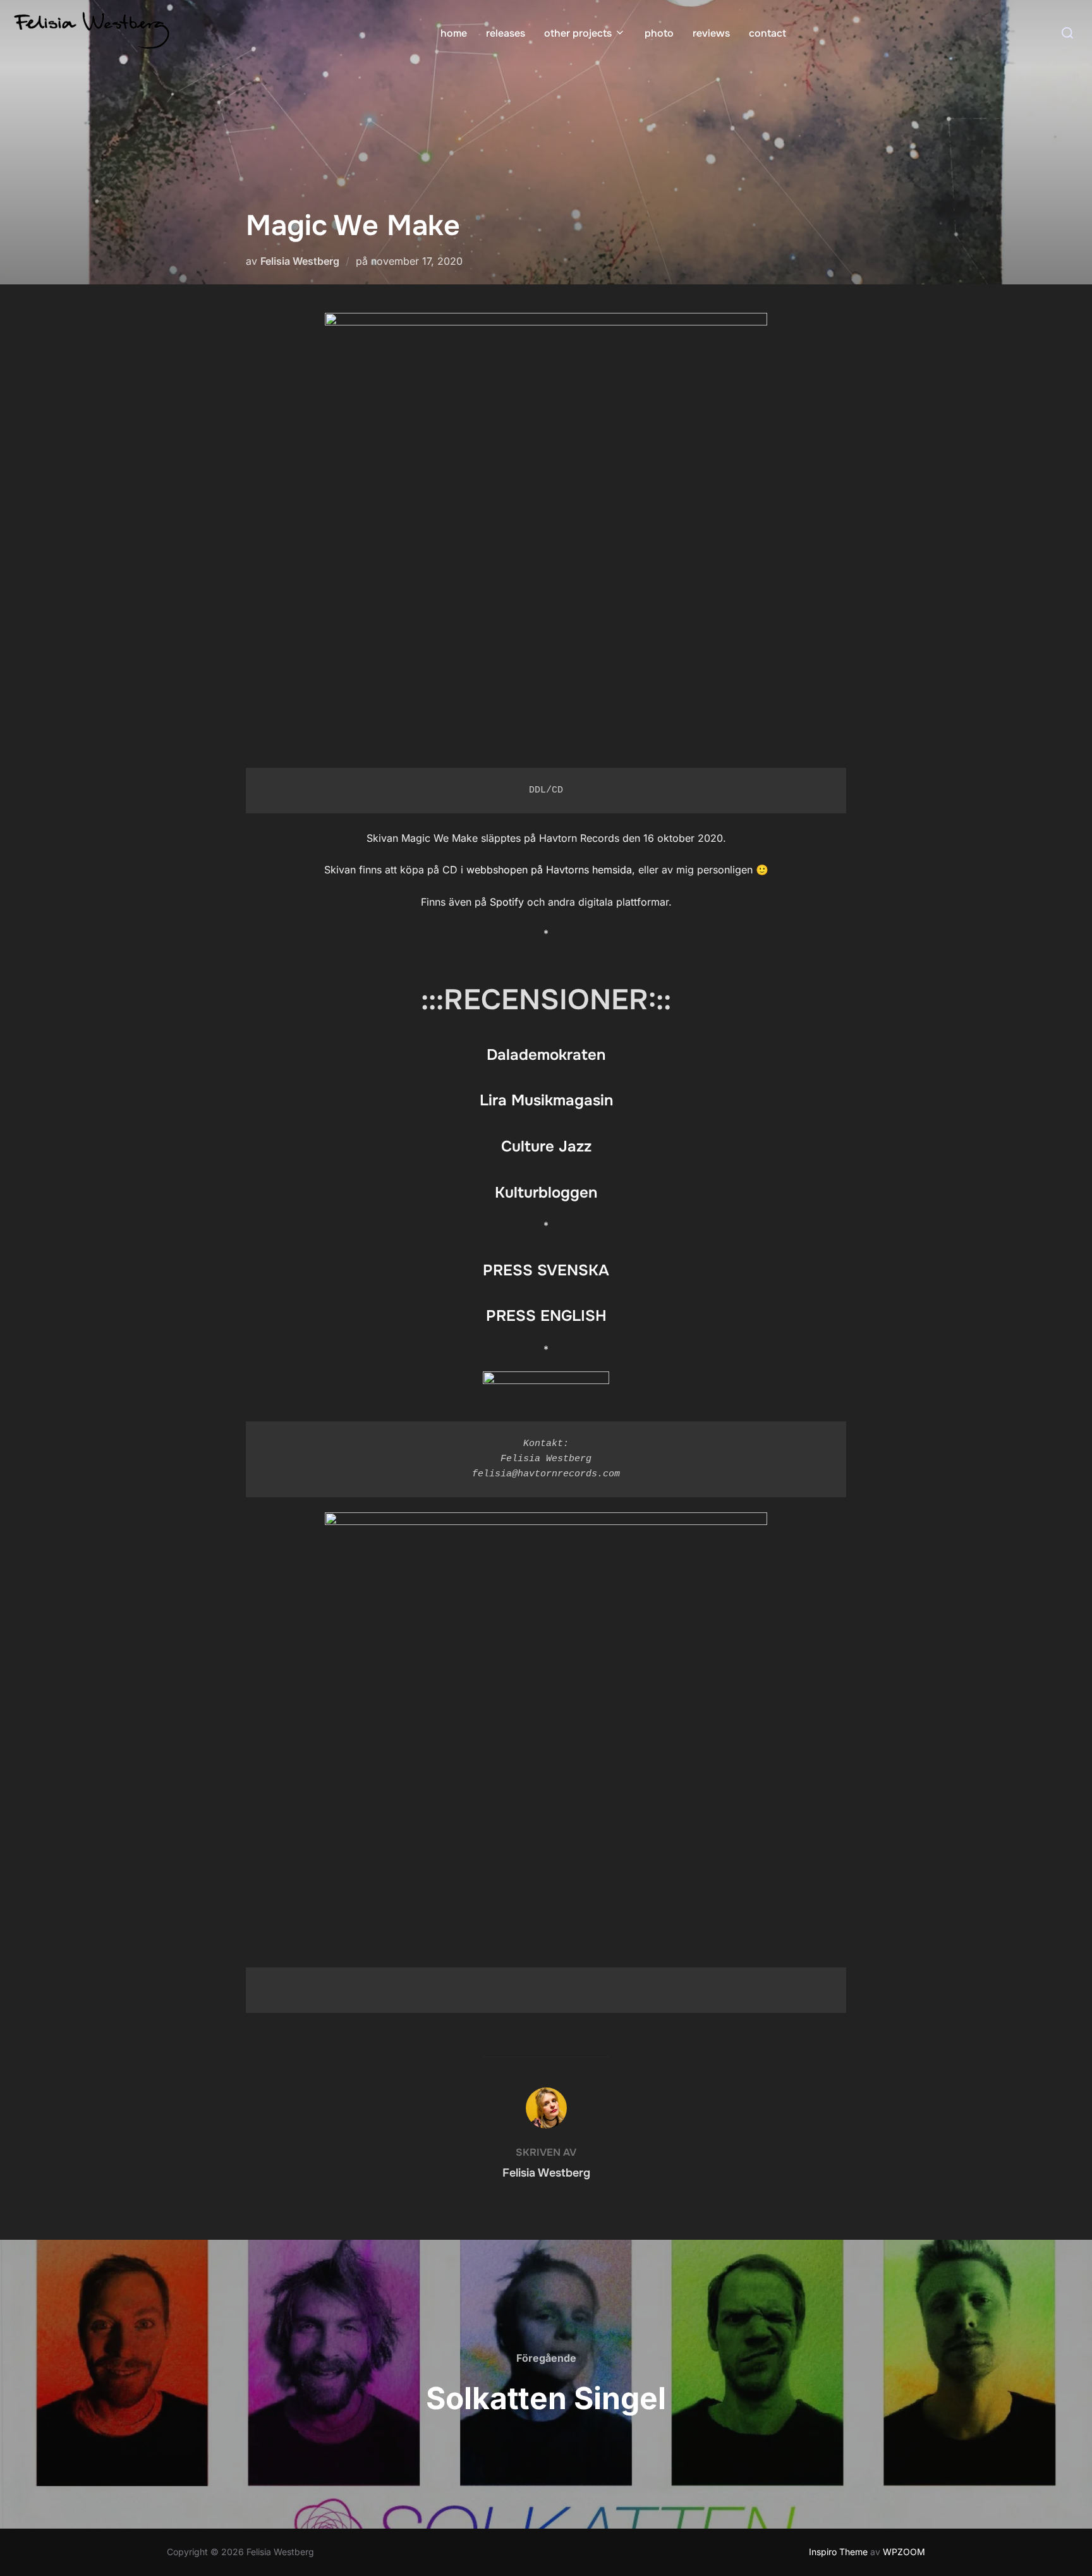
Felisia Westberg (300, 261)
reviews (711, 33)
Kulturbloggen (546, 1193)
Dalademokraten (546, 1055)
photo (659, 33)
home (454, 33)
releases (506, 33)
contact (767, 33)
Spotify (507, 902)
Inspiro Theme (838, 2552)
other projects (578, 33)
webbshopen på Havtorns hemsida (549, 870)
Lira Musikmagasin (546, 1100)
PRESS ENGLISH (546, 1316)
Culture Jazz (546, 1146)
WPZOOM (904, 2552)
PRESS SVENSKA (546, 1270)
